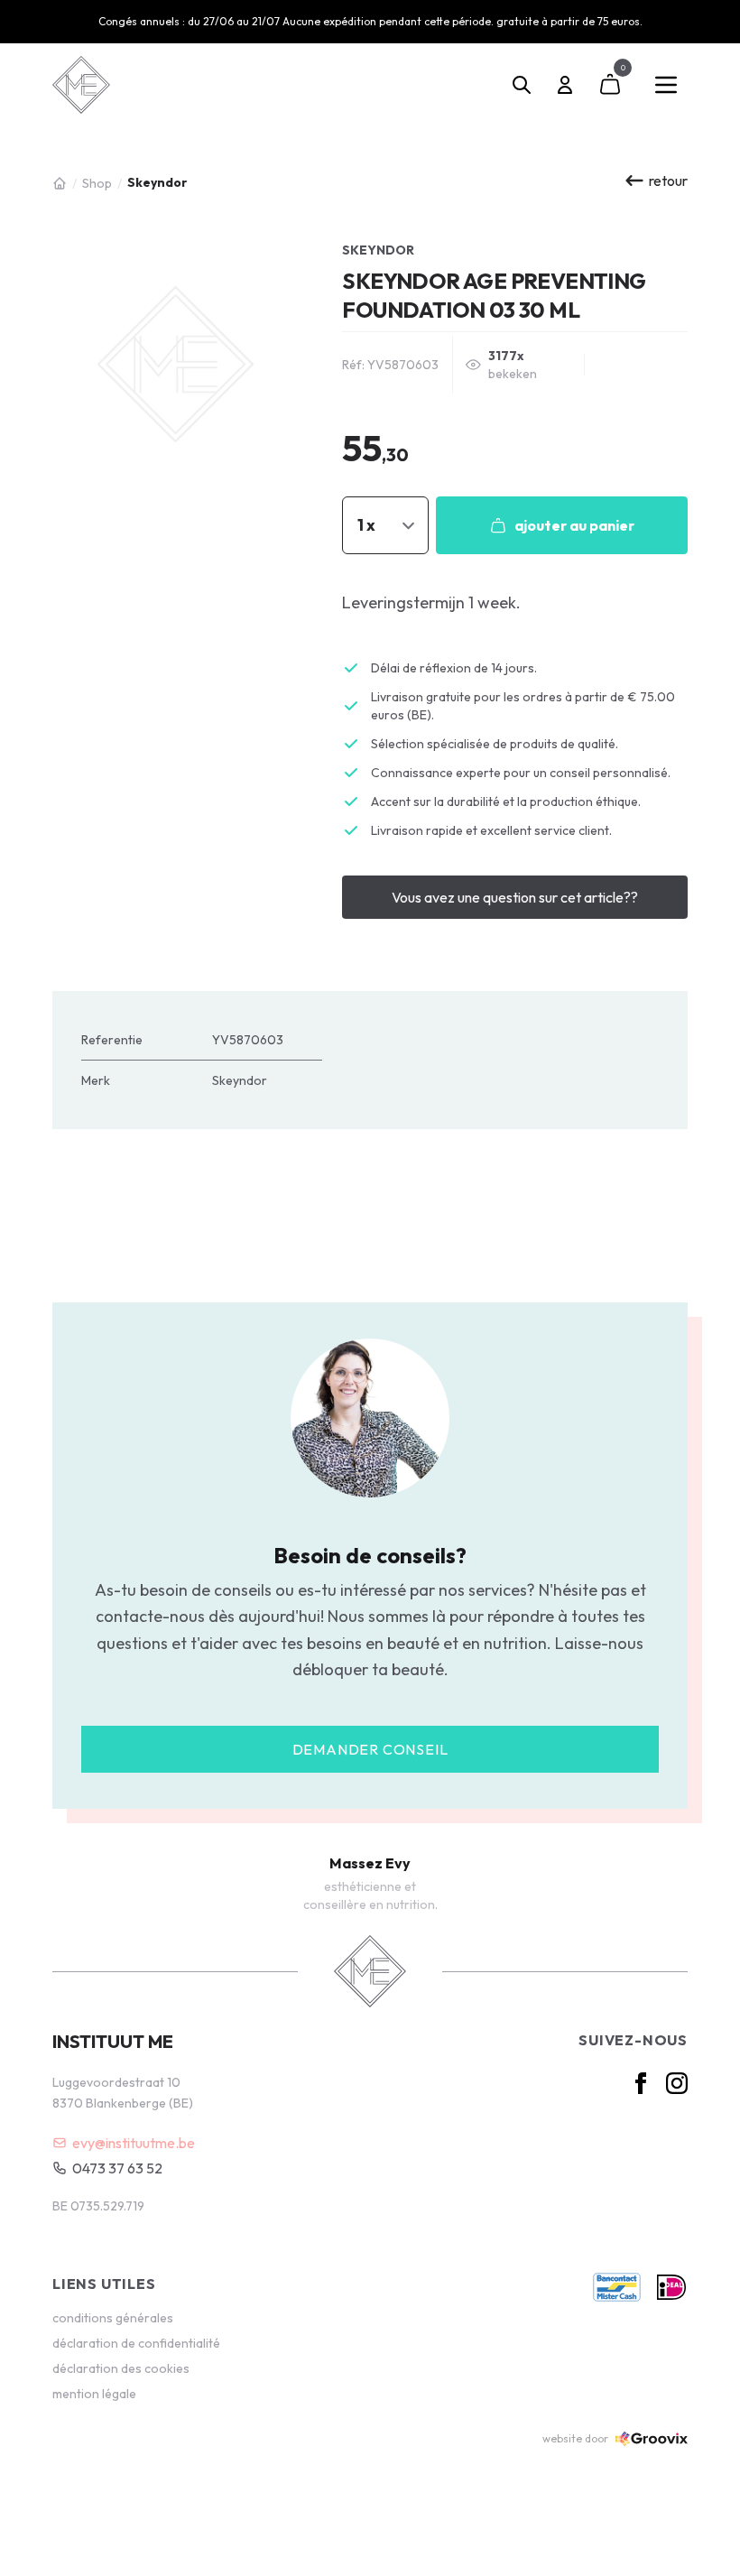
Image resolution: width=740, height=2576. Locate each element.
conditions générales (113, 2318)
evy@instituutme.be (134, 2143)
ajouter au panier (574, 525)
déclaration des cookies (121, 2368)
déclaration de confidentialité (136, 2343)
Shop (97, 183)
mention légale (94, 2394)
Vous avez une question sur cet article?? (515, 897)
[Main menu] (666, 85)
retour (668, 181)
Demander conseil (370, 1749)
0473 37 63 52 (117, 2168)
